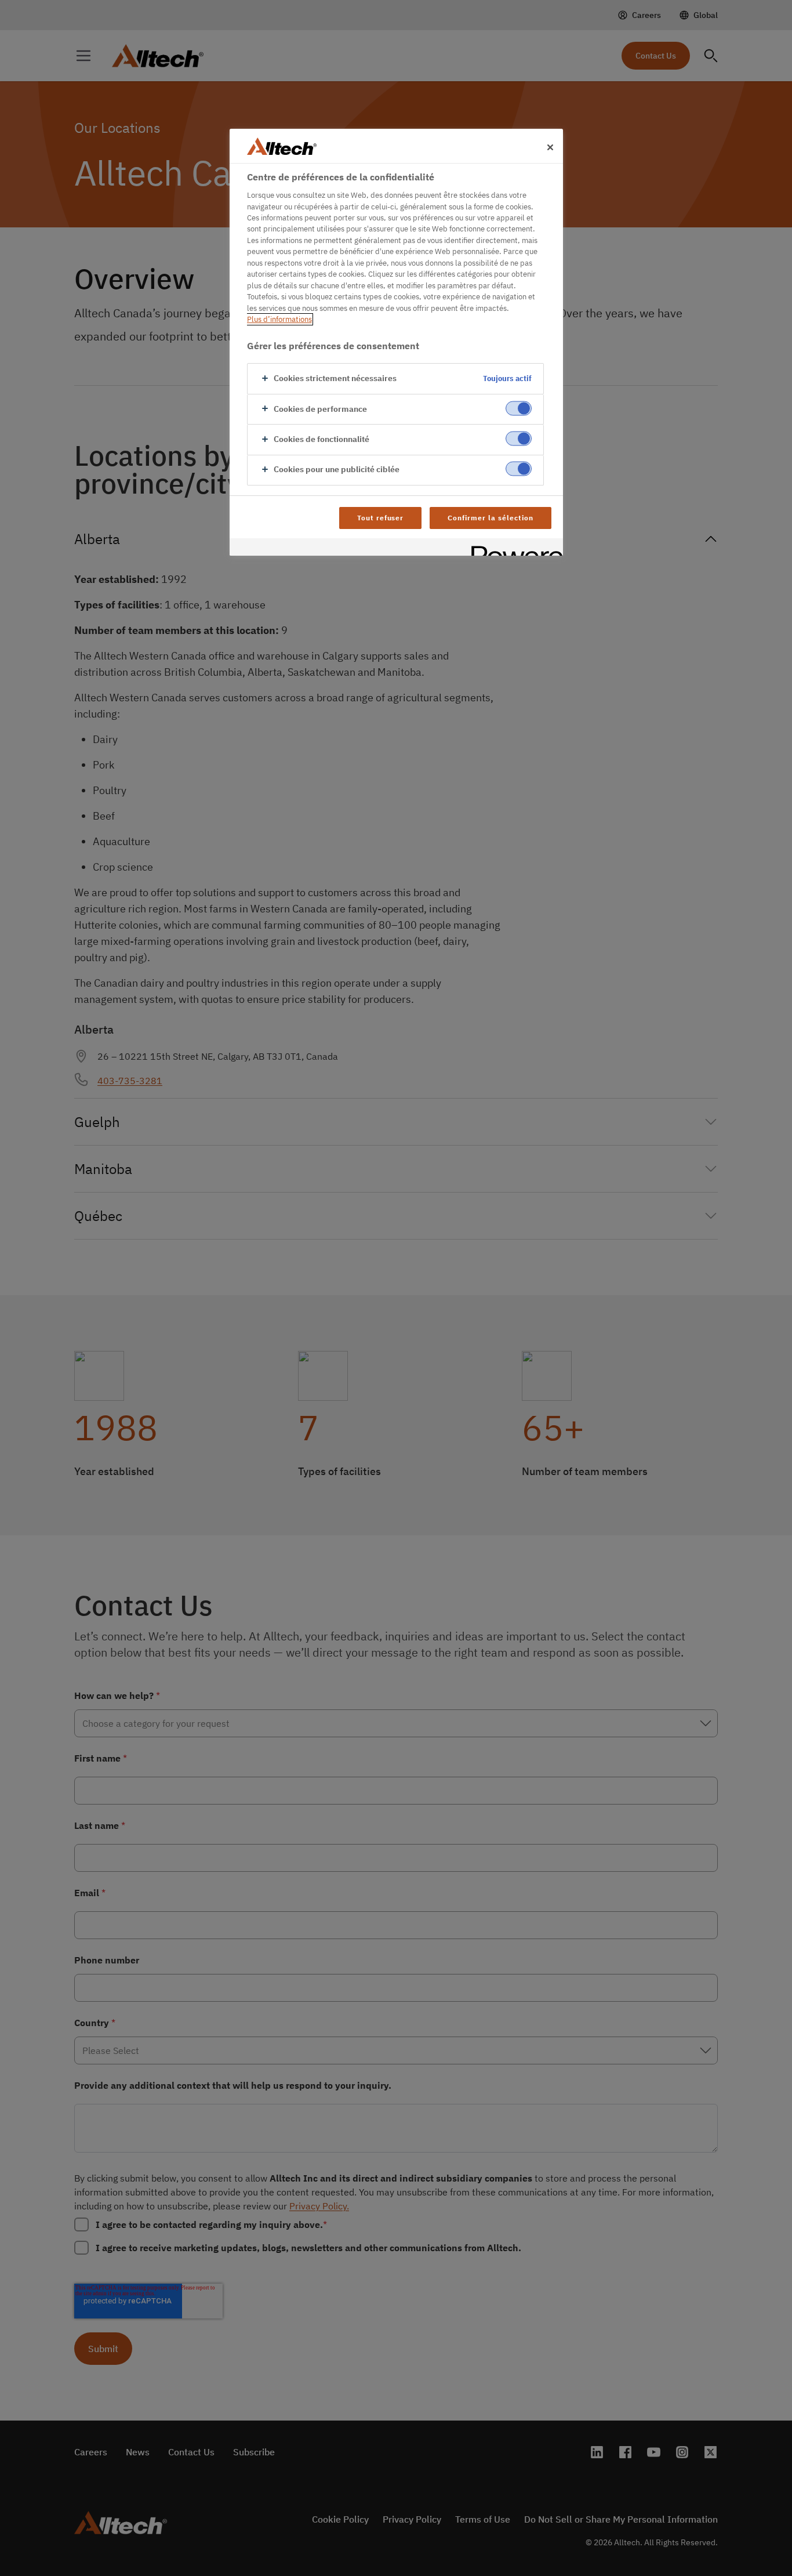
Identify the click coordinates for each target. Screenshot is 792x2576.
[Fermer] (550, 147)
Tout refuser (381, 518)
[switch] (519, 408)
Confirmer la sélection (490, 518)
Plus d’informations (279, 319)
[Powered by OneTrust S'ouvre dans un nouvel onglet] (513, 548)
